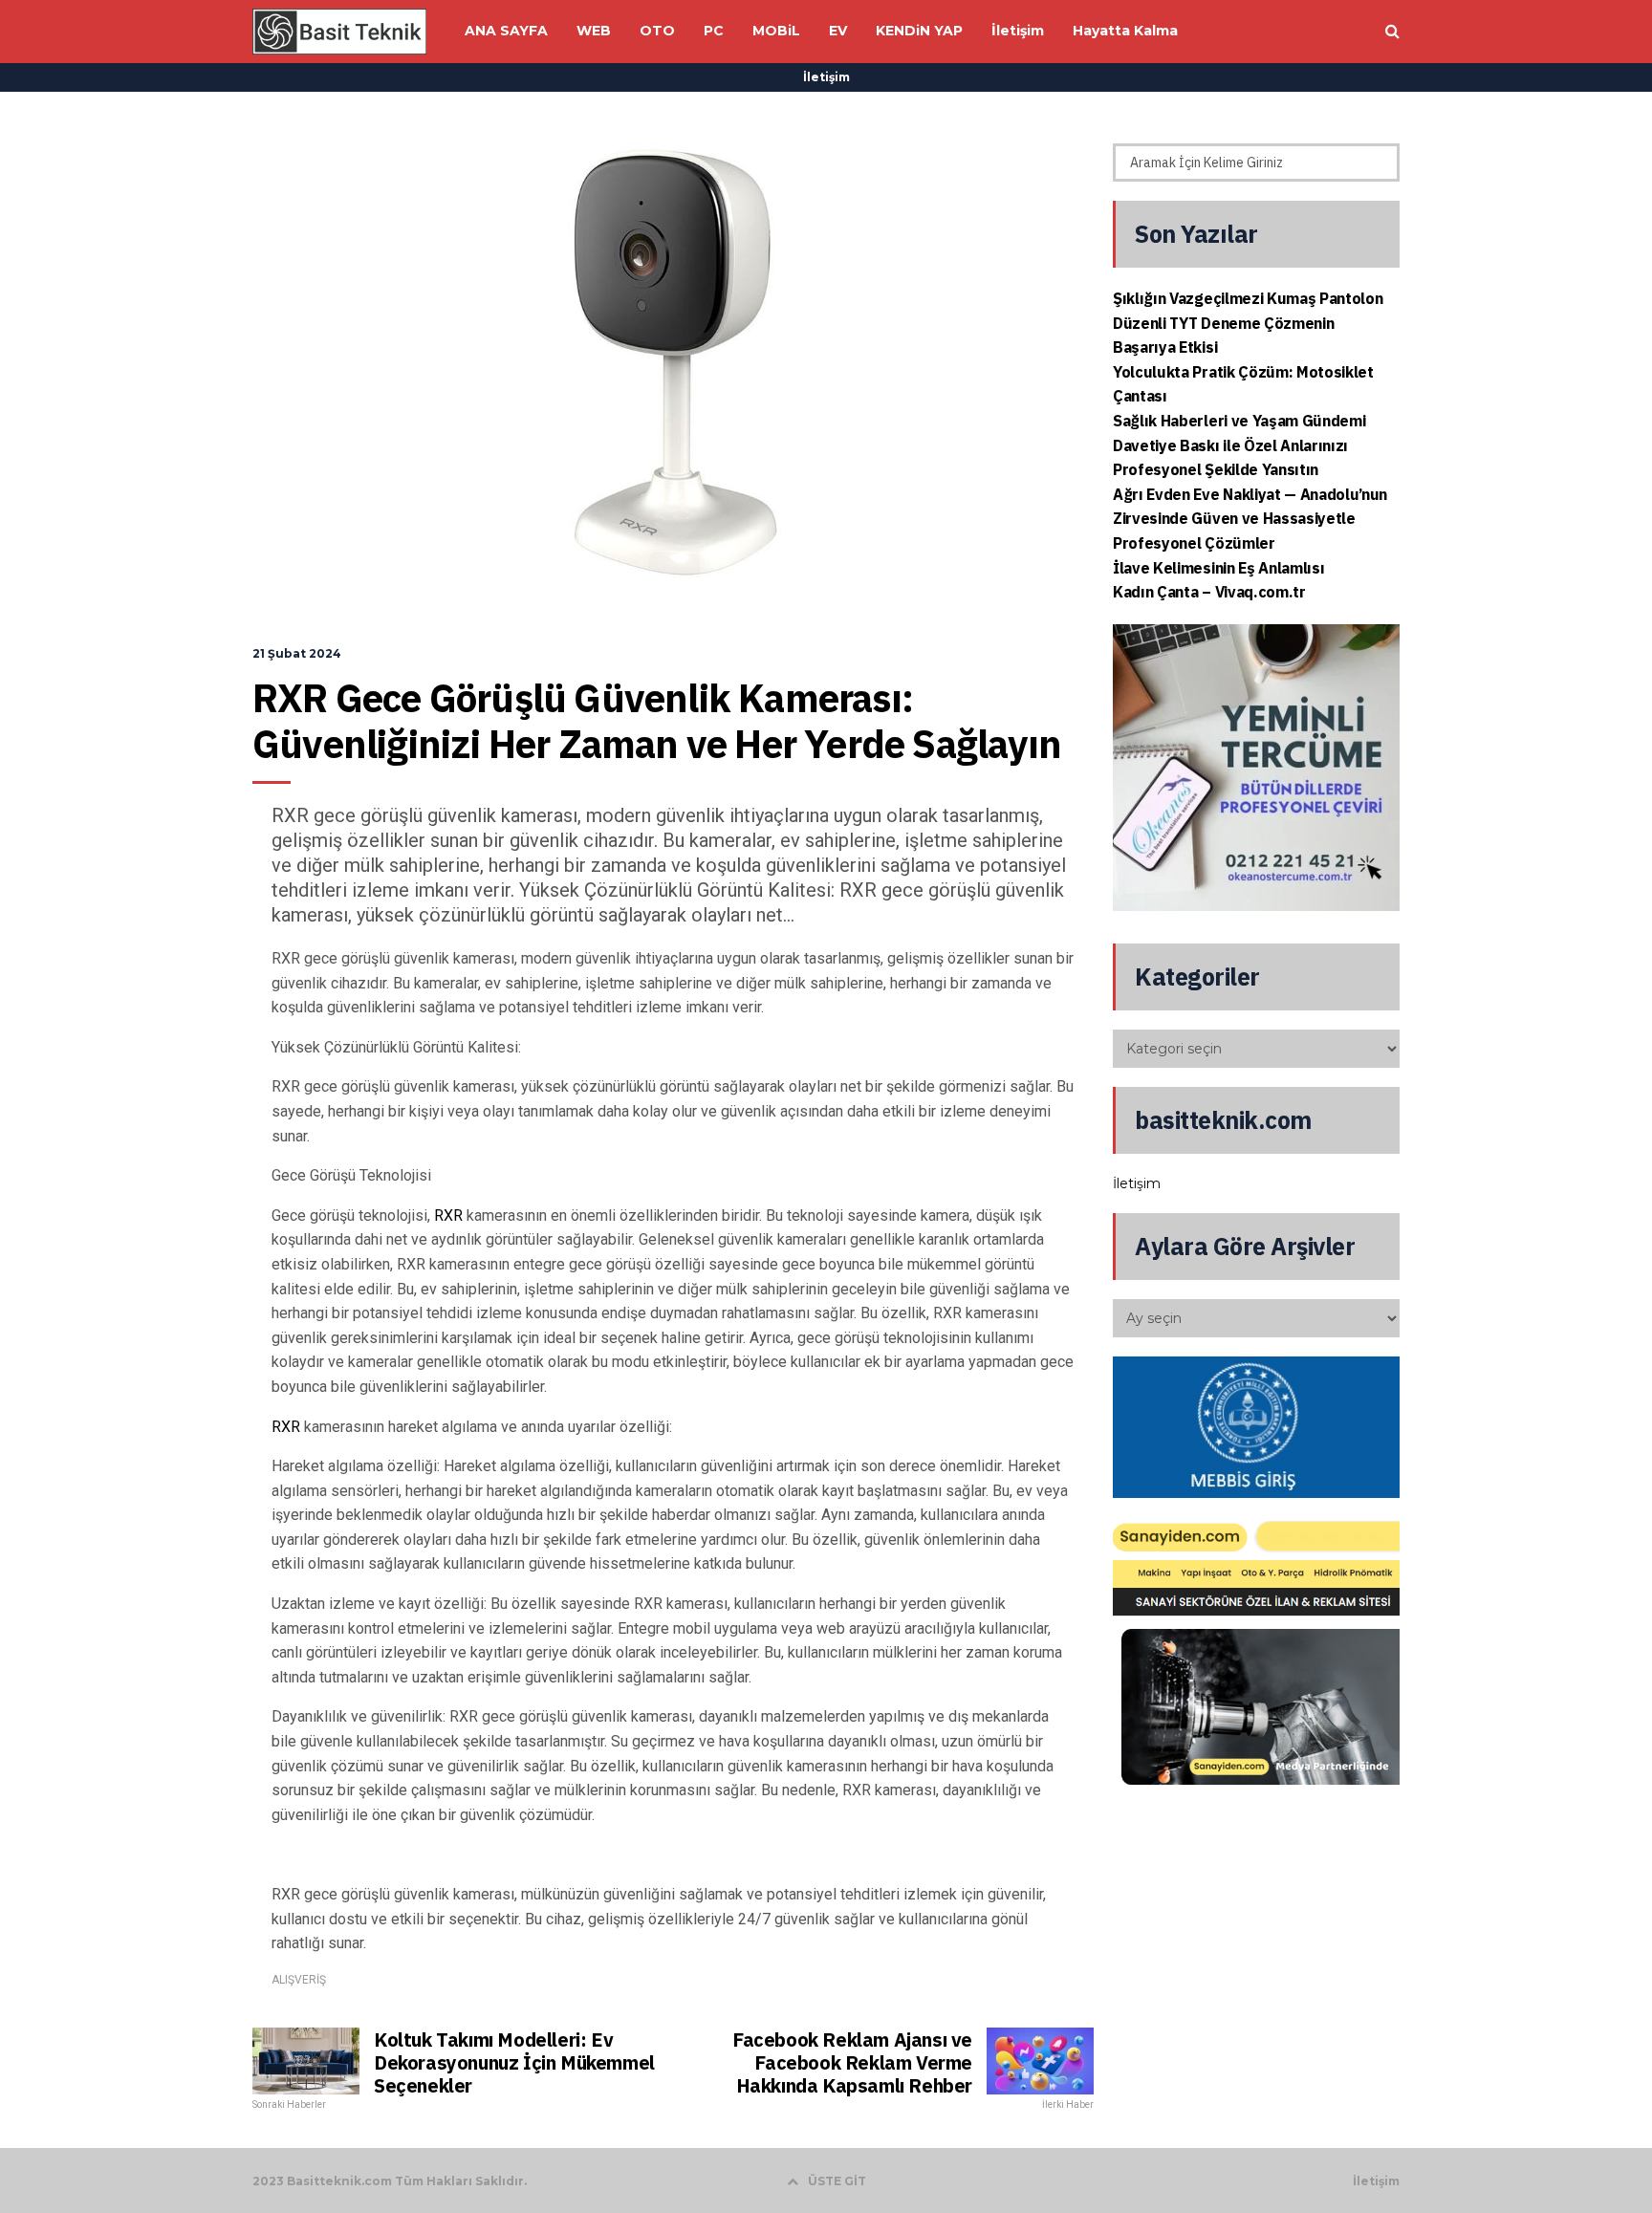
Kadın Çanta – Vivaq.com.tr (1209, 592)
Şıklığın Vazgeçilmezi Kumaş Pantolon (1248, 298)
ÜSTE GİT (837, 2181)
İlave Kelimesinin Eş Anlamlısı (1218, 568)
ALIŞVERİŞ (299, 1980)
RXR (448, 1215)
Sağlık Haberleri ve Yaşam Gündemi (1239, 421)
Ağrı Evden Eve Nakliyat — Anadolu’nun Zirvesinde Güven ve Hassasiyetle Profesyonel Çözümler (1250, 519)
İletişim (826, 77)
